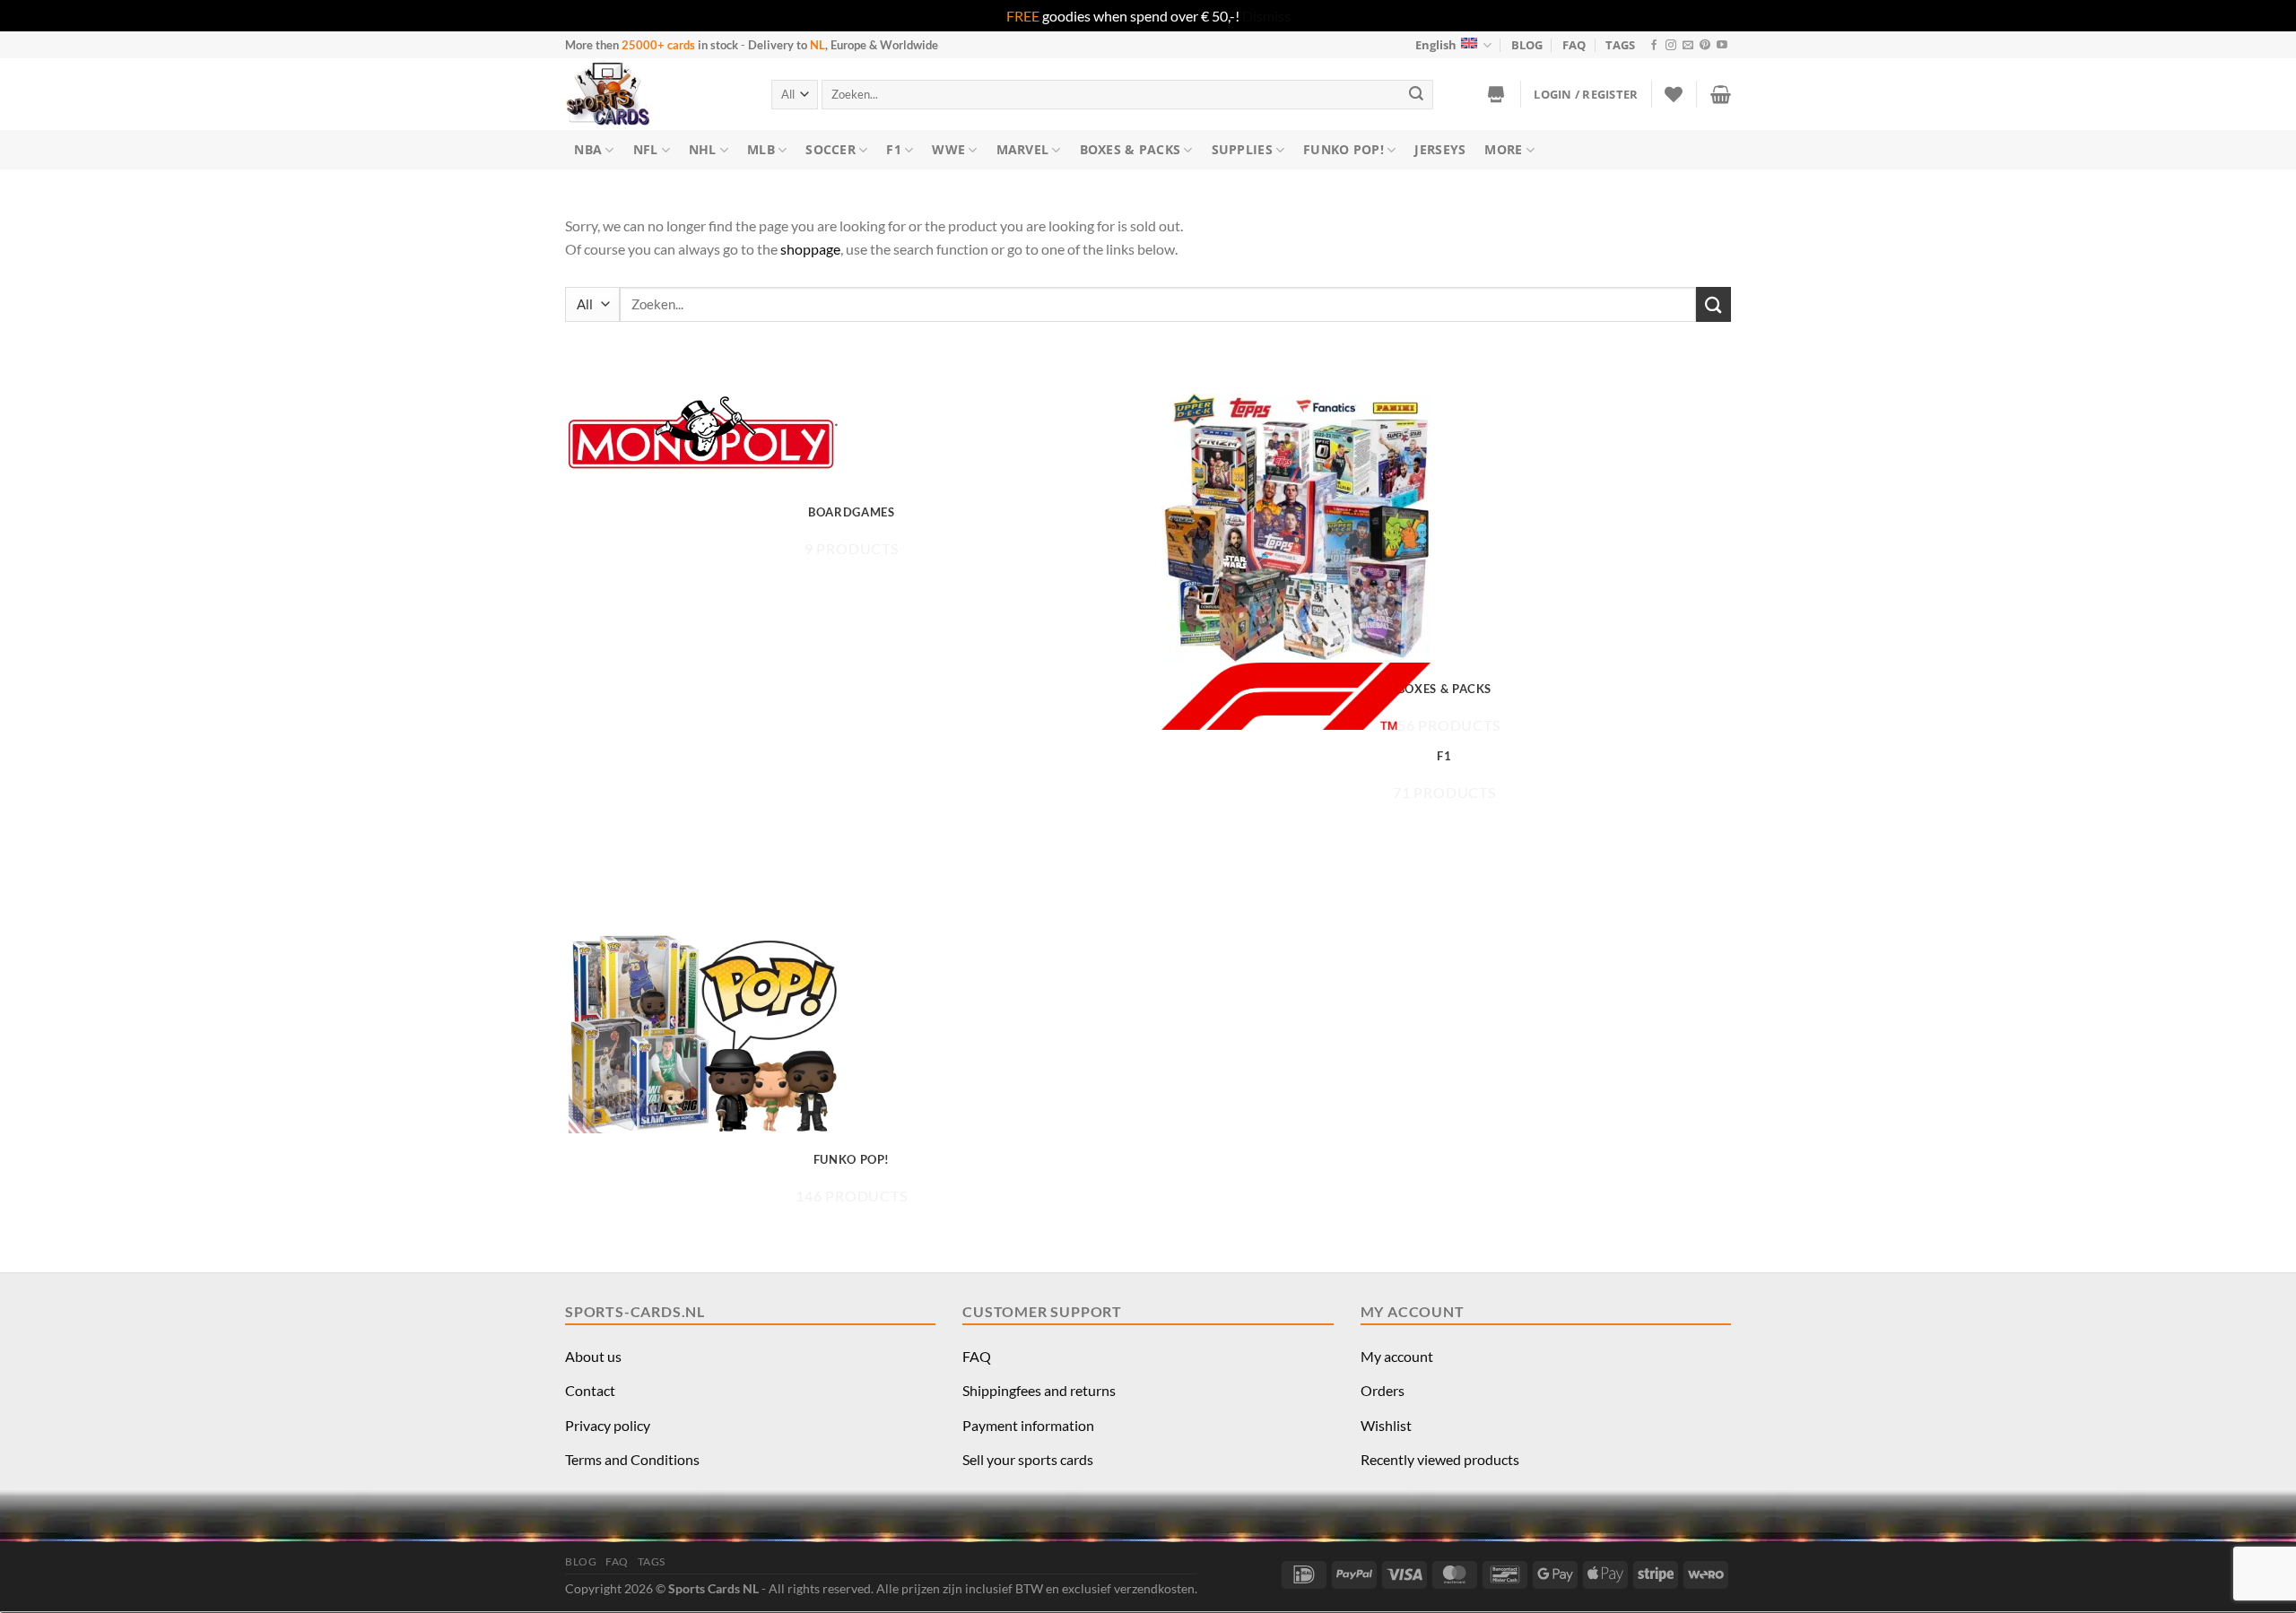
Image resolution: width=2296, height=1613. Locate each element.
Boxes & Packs (1131, 149)
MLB (761, 149)
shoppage (810, 249)
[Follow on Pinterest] (1705, 46)
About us (593, 1356)
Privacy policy (608, 1425)
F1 (894, 149)
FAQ (1574, 45)
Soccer (831, 149)
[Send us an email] (1688, 46)
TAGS (1620, 45)
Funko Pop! (1344, 149)
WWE (948, 149)
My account (1397, 1356)
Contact (590, 1390)
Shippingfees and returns (1039, 1390)
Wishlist (1386, 1425)
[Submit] (1417, 95)
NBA (588, 149)
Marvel (1023, 149)
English (1436, 45)
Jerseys (1440, 149)
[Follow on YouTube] (1722, 46)
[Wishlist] (1674, 94)
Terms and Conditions (632, 1459)
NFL (646, 149)
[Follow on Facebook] (1654, 46)
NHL (703, 149)
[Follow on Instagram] (1671, 46)
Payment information (1028, 1425)
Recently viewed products (1440, 1459)
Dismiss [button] (1266, 16)
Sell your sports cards (1028, 1459)
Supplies (1242, 149)
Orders (1383, 1390)
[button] (1586, 94)
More (1503, 149)
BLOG (1527, 45)
